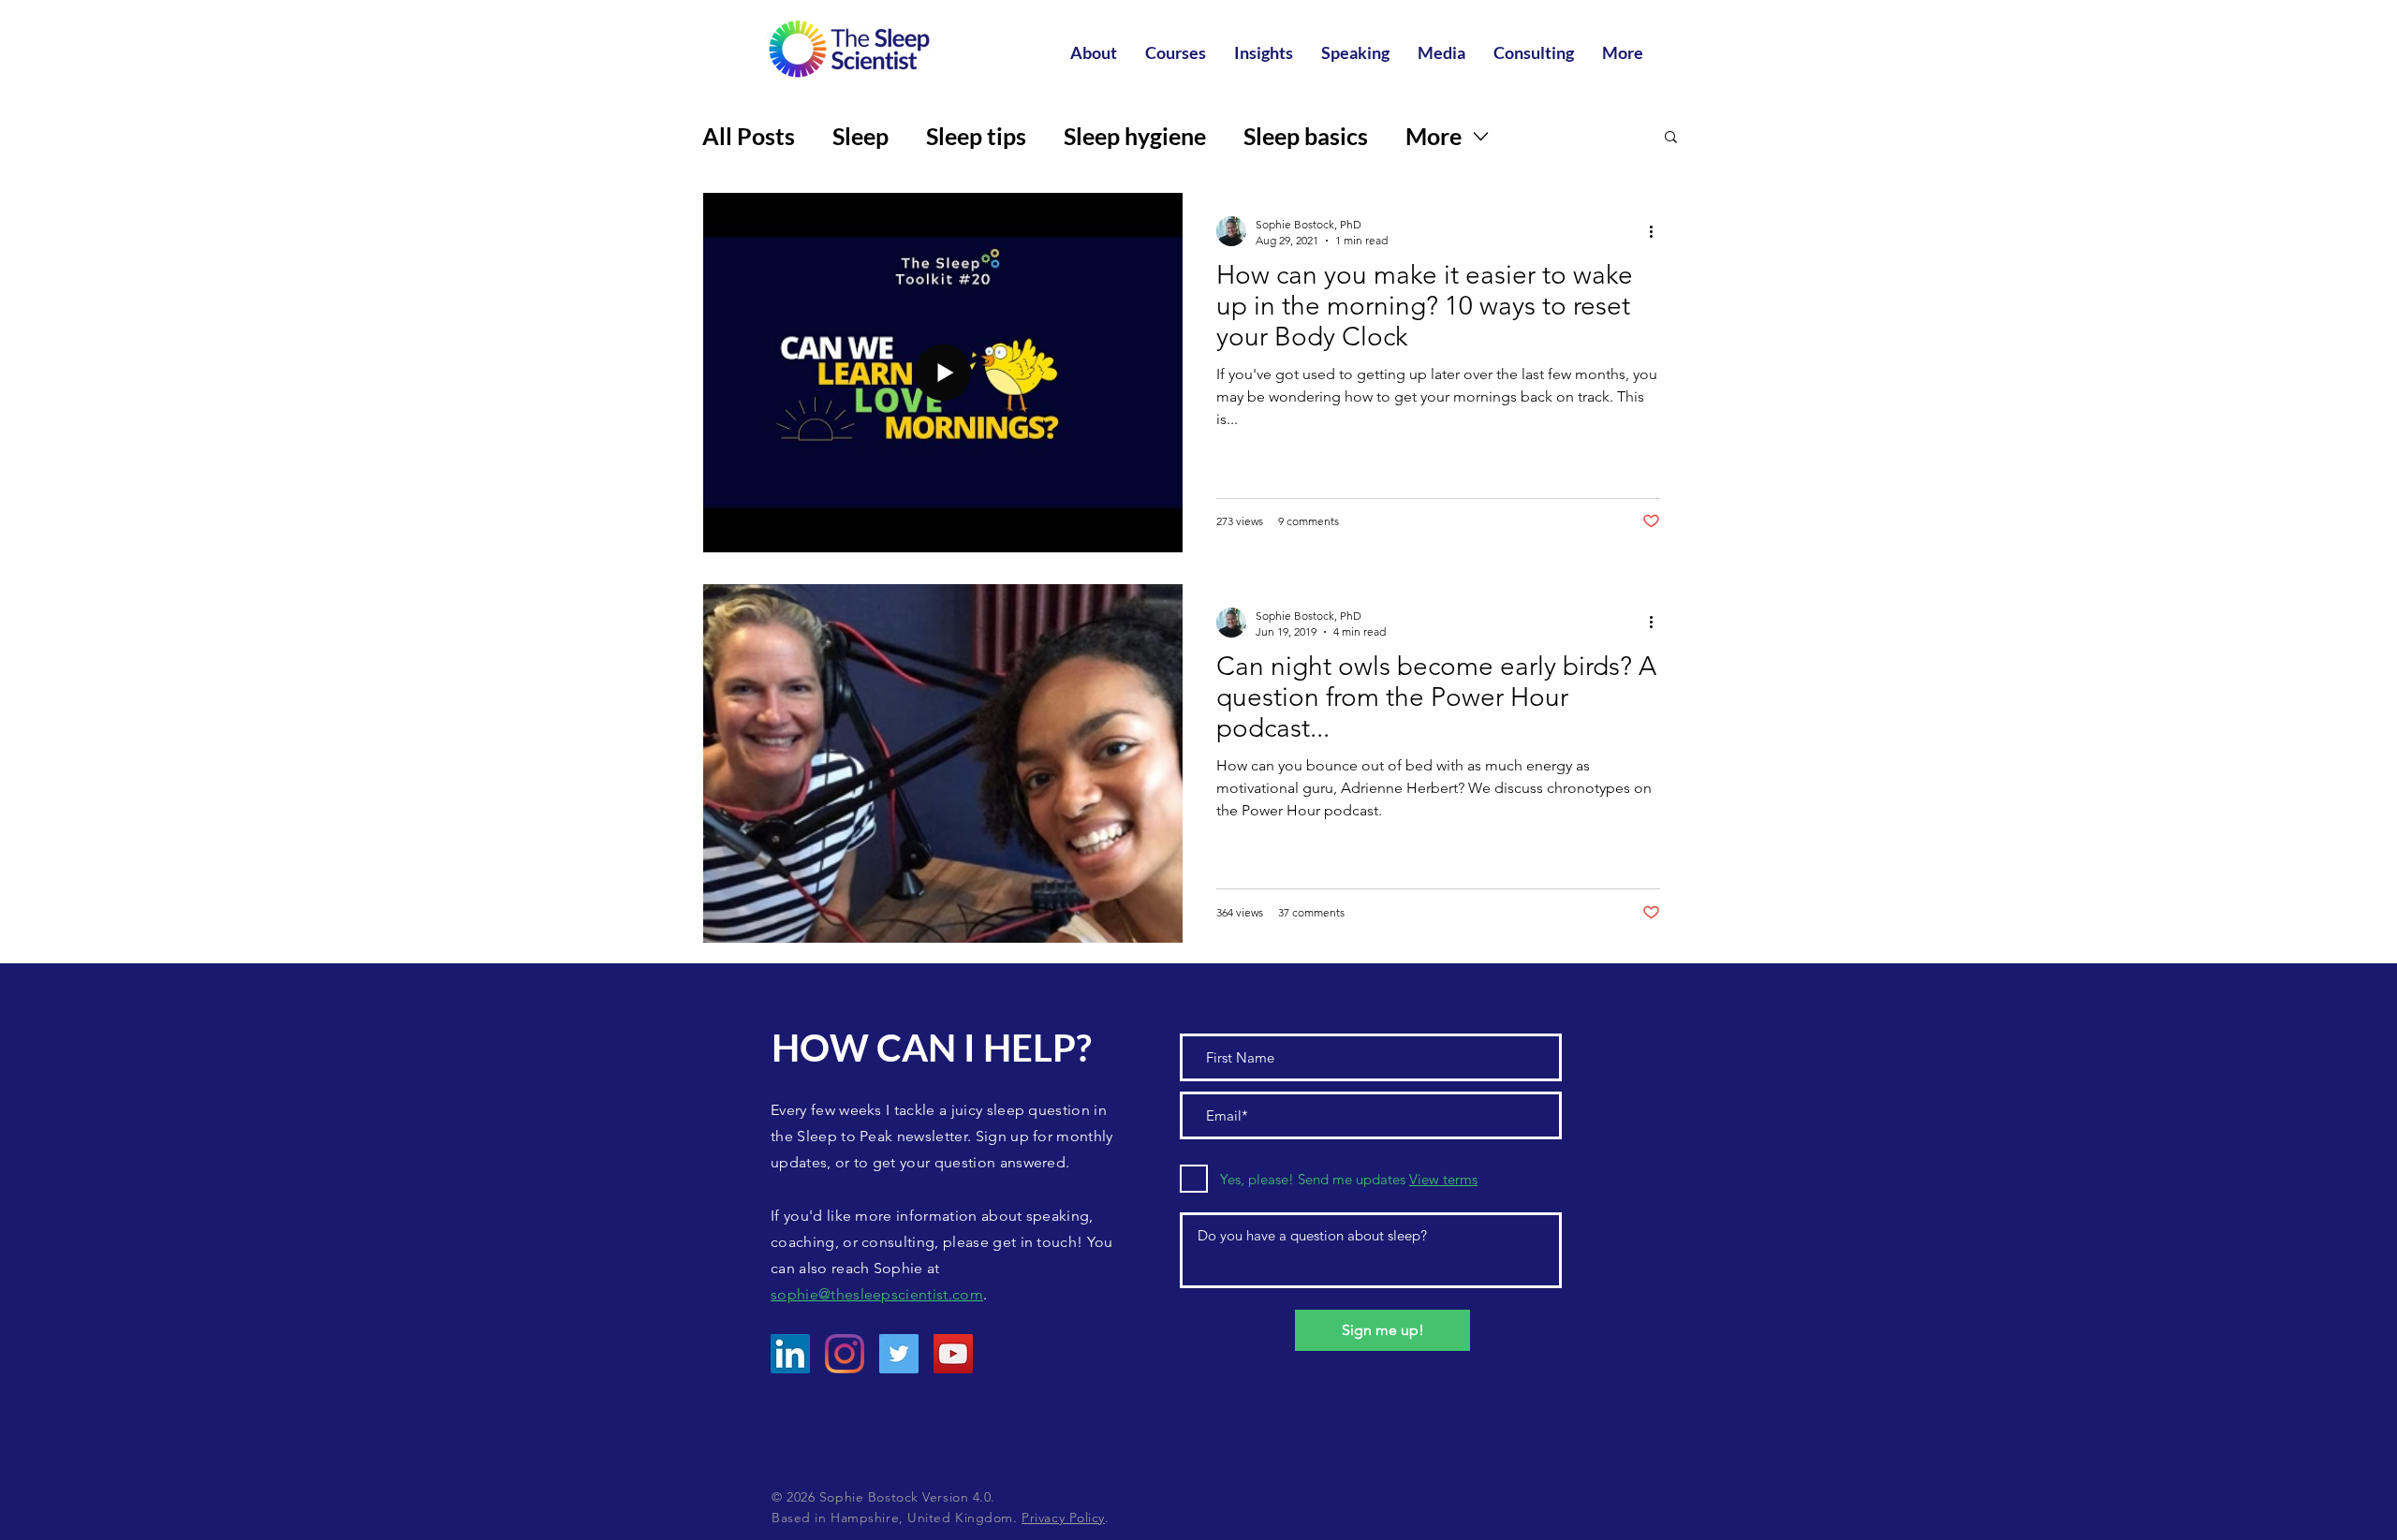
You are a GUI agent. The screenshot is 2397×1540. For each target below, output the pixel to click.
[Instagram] (845, 1354)
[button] (1671, 138)
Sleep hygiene (1135, 136)
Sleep (860, 136)
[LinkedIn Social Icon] (790, 1354)
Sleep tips (976, 136)
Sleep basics (1306, 136)
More (1434, 136)
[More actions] (1657, 231)
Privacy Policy (1063, 1518)
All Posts (749, 136)
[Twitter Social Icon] (899, 1354)
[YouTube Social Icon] (953, 1354)
